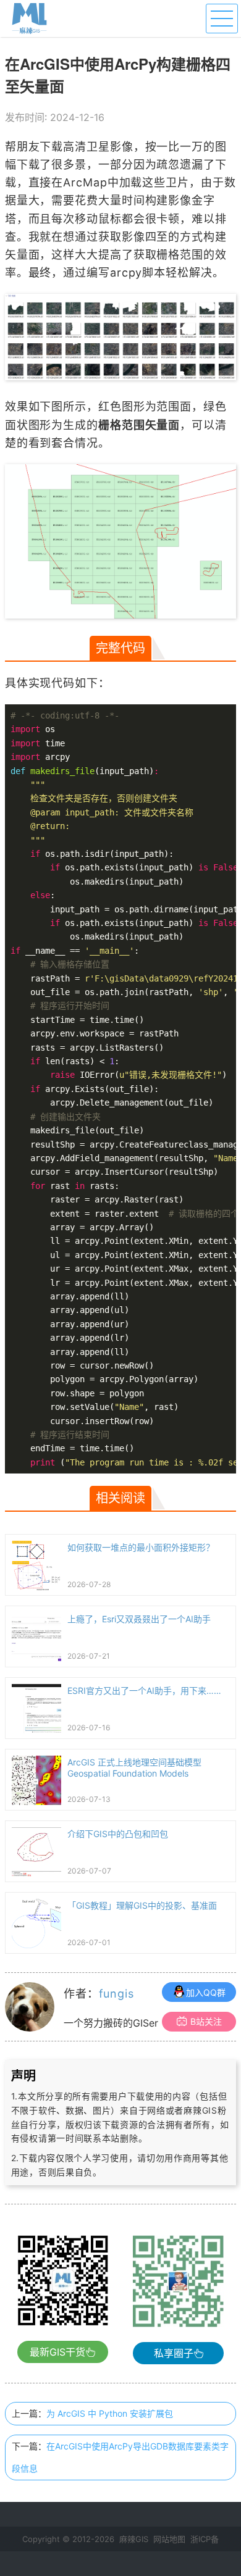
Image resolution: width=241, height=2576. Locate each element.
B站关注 (206, 2021)
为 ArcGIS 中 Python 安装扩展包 (110, 2413)
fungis (116, 1994)
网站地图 (169, 2539)
